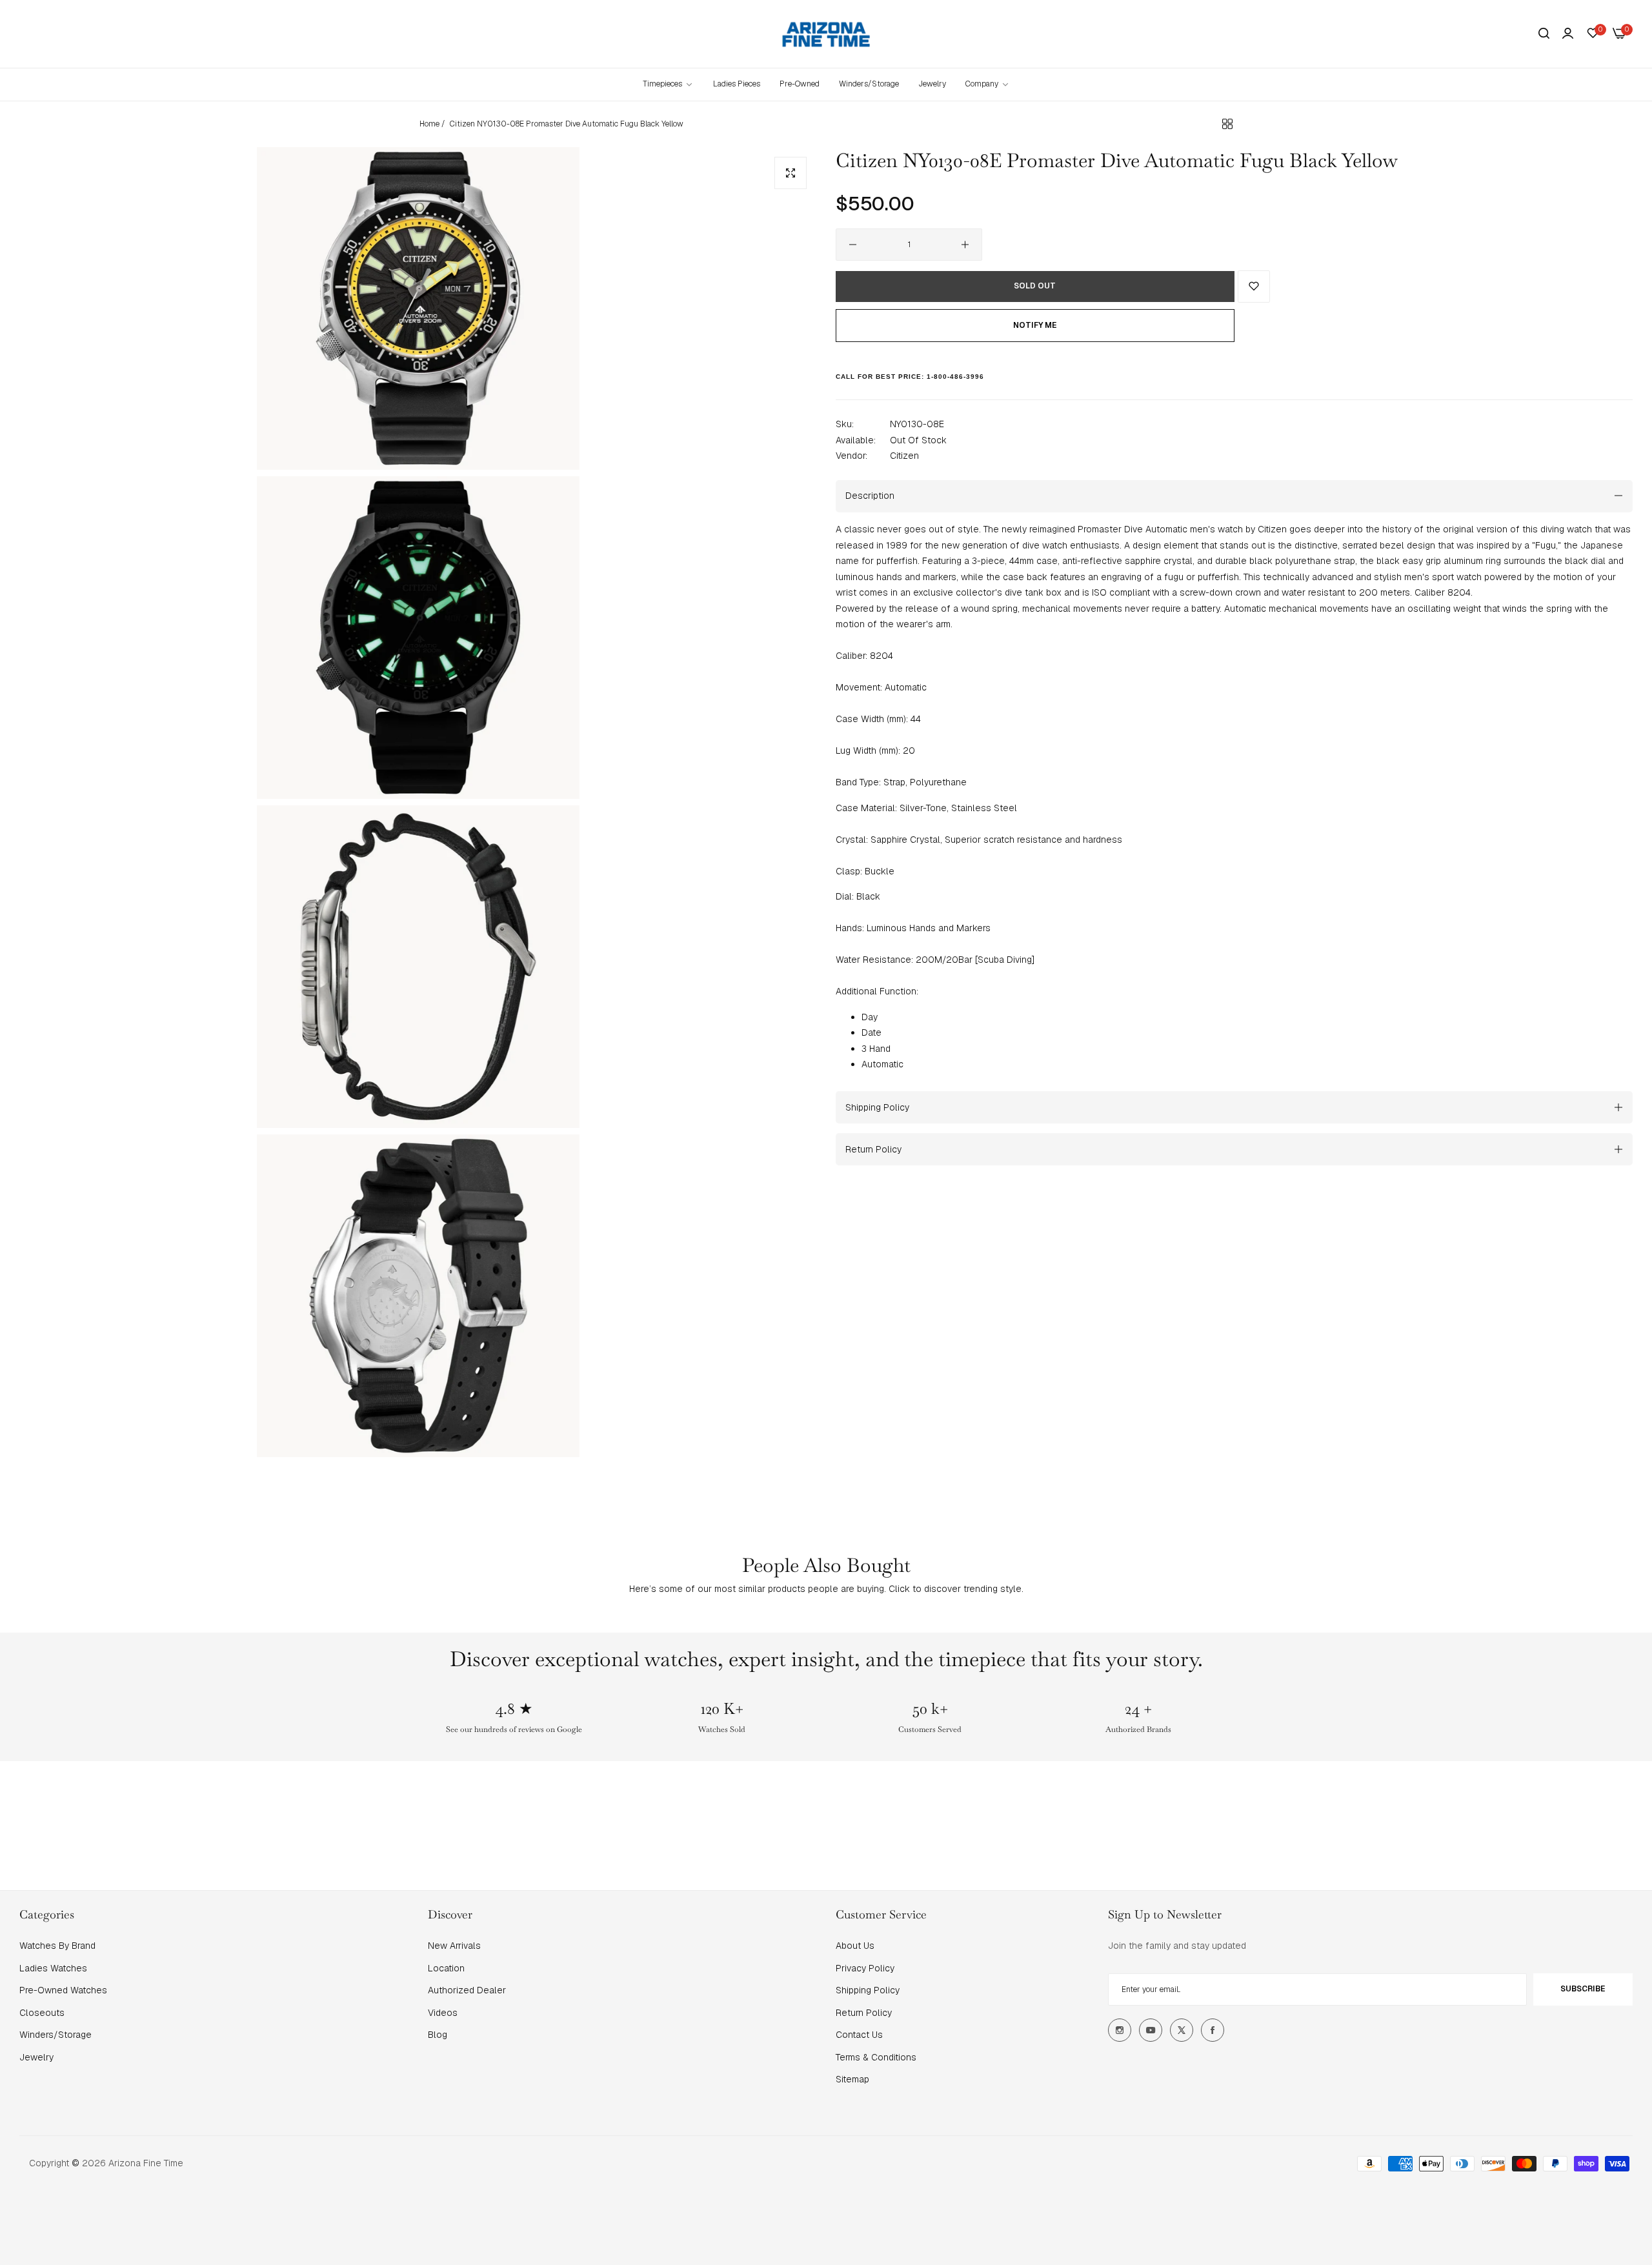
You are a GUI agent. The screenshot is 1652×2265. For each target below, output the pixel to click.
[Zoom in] (791, 173)
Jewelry (36, 2057)
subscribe (1583, 1989)
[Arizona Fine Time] (826, 34)
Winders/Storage (55, 2035)
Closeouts (42, 2013)
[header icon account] (1568, 34)
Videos (443, 2013)
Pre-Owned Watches (63, 1990)
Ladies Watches (53, 1968)
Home (429, 124)
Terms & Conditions (876, 2057)
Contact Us (859, 2035)
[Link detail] (1120, 2030)
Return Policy (864, 2013)
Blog (438, 2035)
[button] (1254, 287)
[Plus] (965, 245)
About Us (855, 1946)
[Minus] (853, 245)
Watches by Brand (57, 1946)
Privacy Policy (865, 1968)
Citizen (904, 456)
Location (446, 1968)
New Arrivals (454, 1946)
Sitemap (852, 2079)
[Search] (1544, 34)
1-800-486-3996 (955, 376)
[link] (988, 84)
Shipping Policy (868, 1990)
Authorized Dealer (467, 1990)
